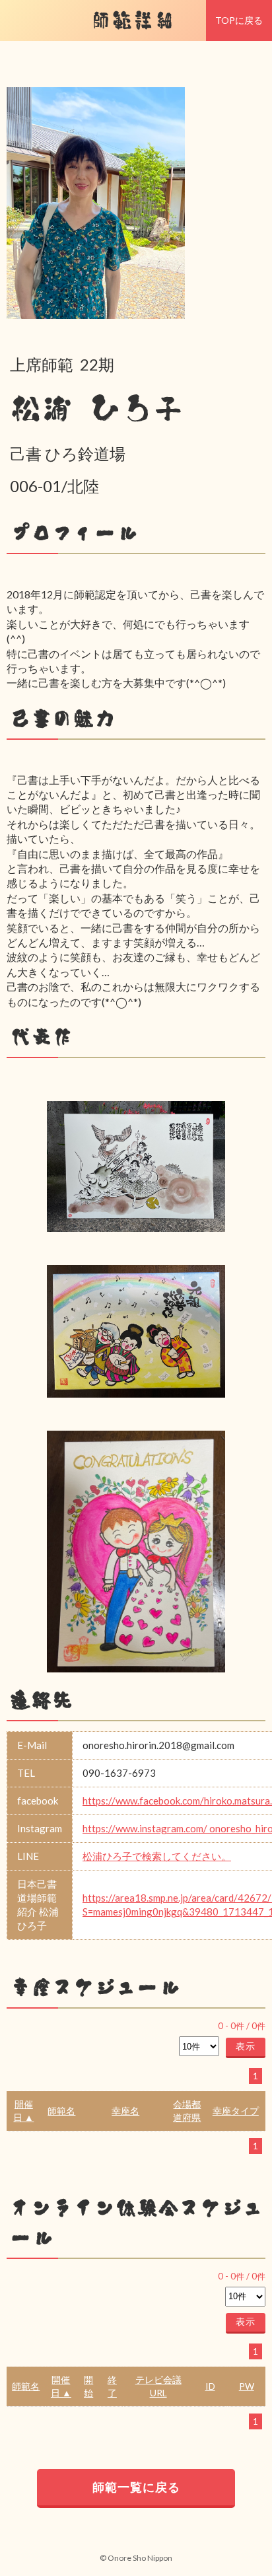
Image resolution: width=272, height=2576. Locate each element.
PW (247, 2386)
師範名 (61, 2111)
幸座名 (125, 2111)
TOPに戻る (239, 20)
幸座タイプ (236, 2111)
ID (210, 2386)
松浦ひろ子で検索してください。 (157, 1856)
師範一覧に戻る (136, 2487)
